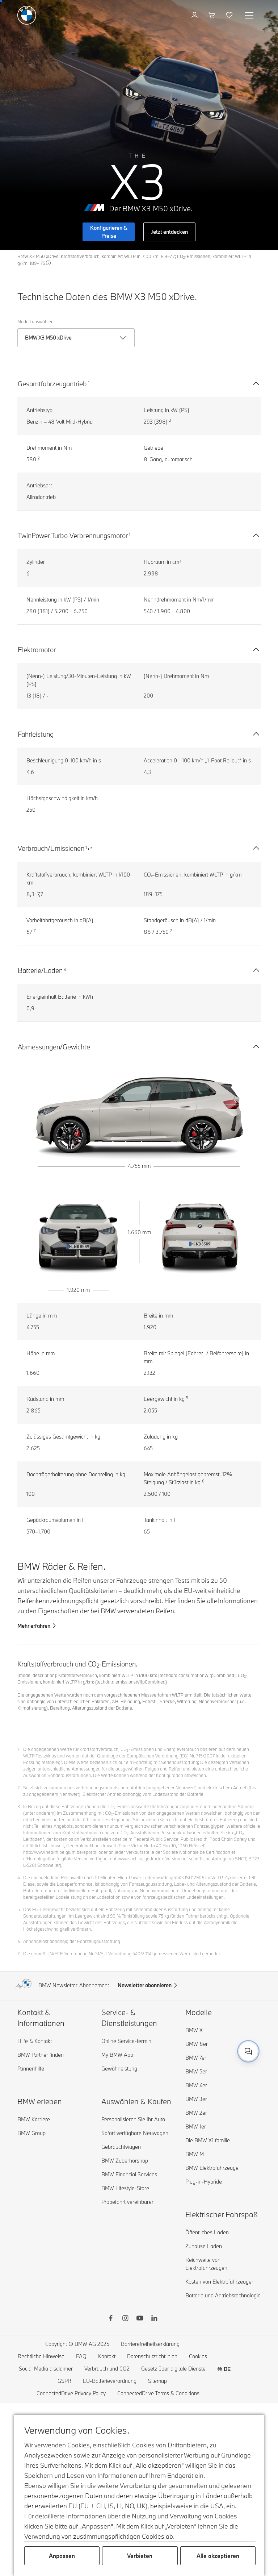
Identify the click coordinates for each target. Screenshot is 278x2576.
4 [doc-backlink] (19, 1877)
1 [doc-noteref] (89, 383)
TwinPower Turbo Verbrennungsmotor (73, 536)
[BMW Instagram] (125, 2319)
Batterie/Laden (40, 970)
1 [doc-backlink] (18, 1749)
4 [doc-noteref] (65, 969)
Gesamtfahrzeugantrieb (52, 384)
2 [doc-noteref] (170, 420)
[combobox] (248, 2051)
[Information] (49, 263)
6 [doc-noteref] (203, 1481)
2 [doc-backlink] (19, 1788)
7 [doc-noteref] (35, 931)
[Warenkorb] (213, 15)
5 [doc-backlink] (19, 1909)
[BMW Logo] (27, 15)
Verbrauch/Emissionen (51, 848)
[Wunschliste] (230, 15)
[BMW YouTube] (140, 2319)
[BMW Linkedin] (154, 2319)
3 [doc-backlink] (19, 1806)
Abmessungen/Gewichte (54, 1047)
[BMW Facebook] (111, 2319)
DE (227, 2369)
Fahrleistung (36, 734)
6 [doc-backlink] (19, 1941)
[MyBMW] (195, 15)
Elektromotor (37, 650)
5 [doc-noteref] (187, 1398)
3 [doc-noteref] (91, 847)
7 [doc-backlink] (18, 1953)
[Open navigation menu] (250, 15)
